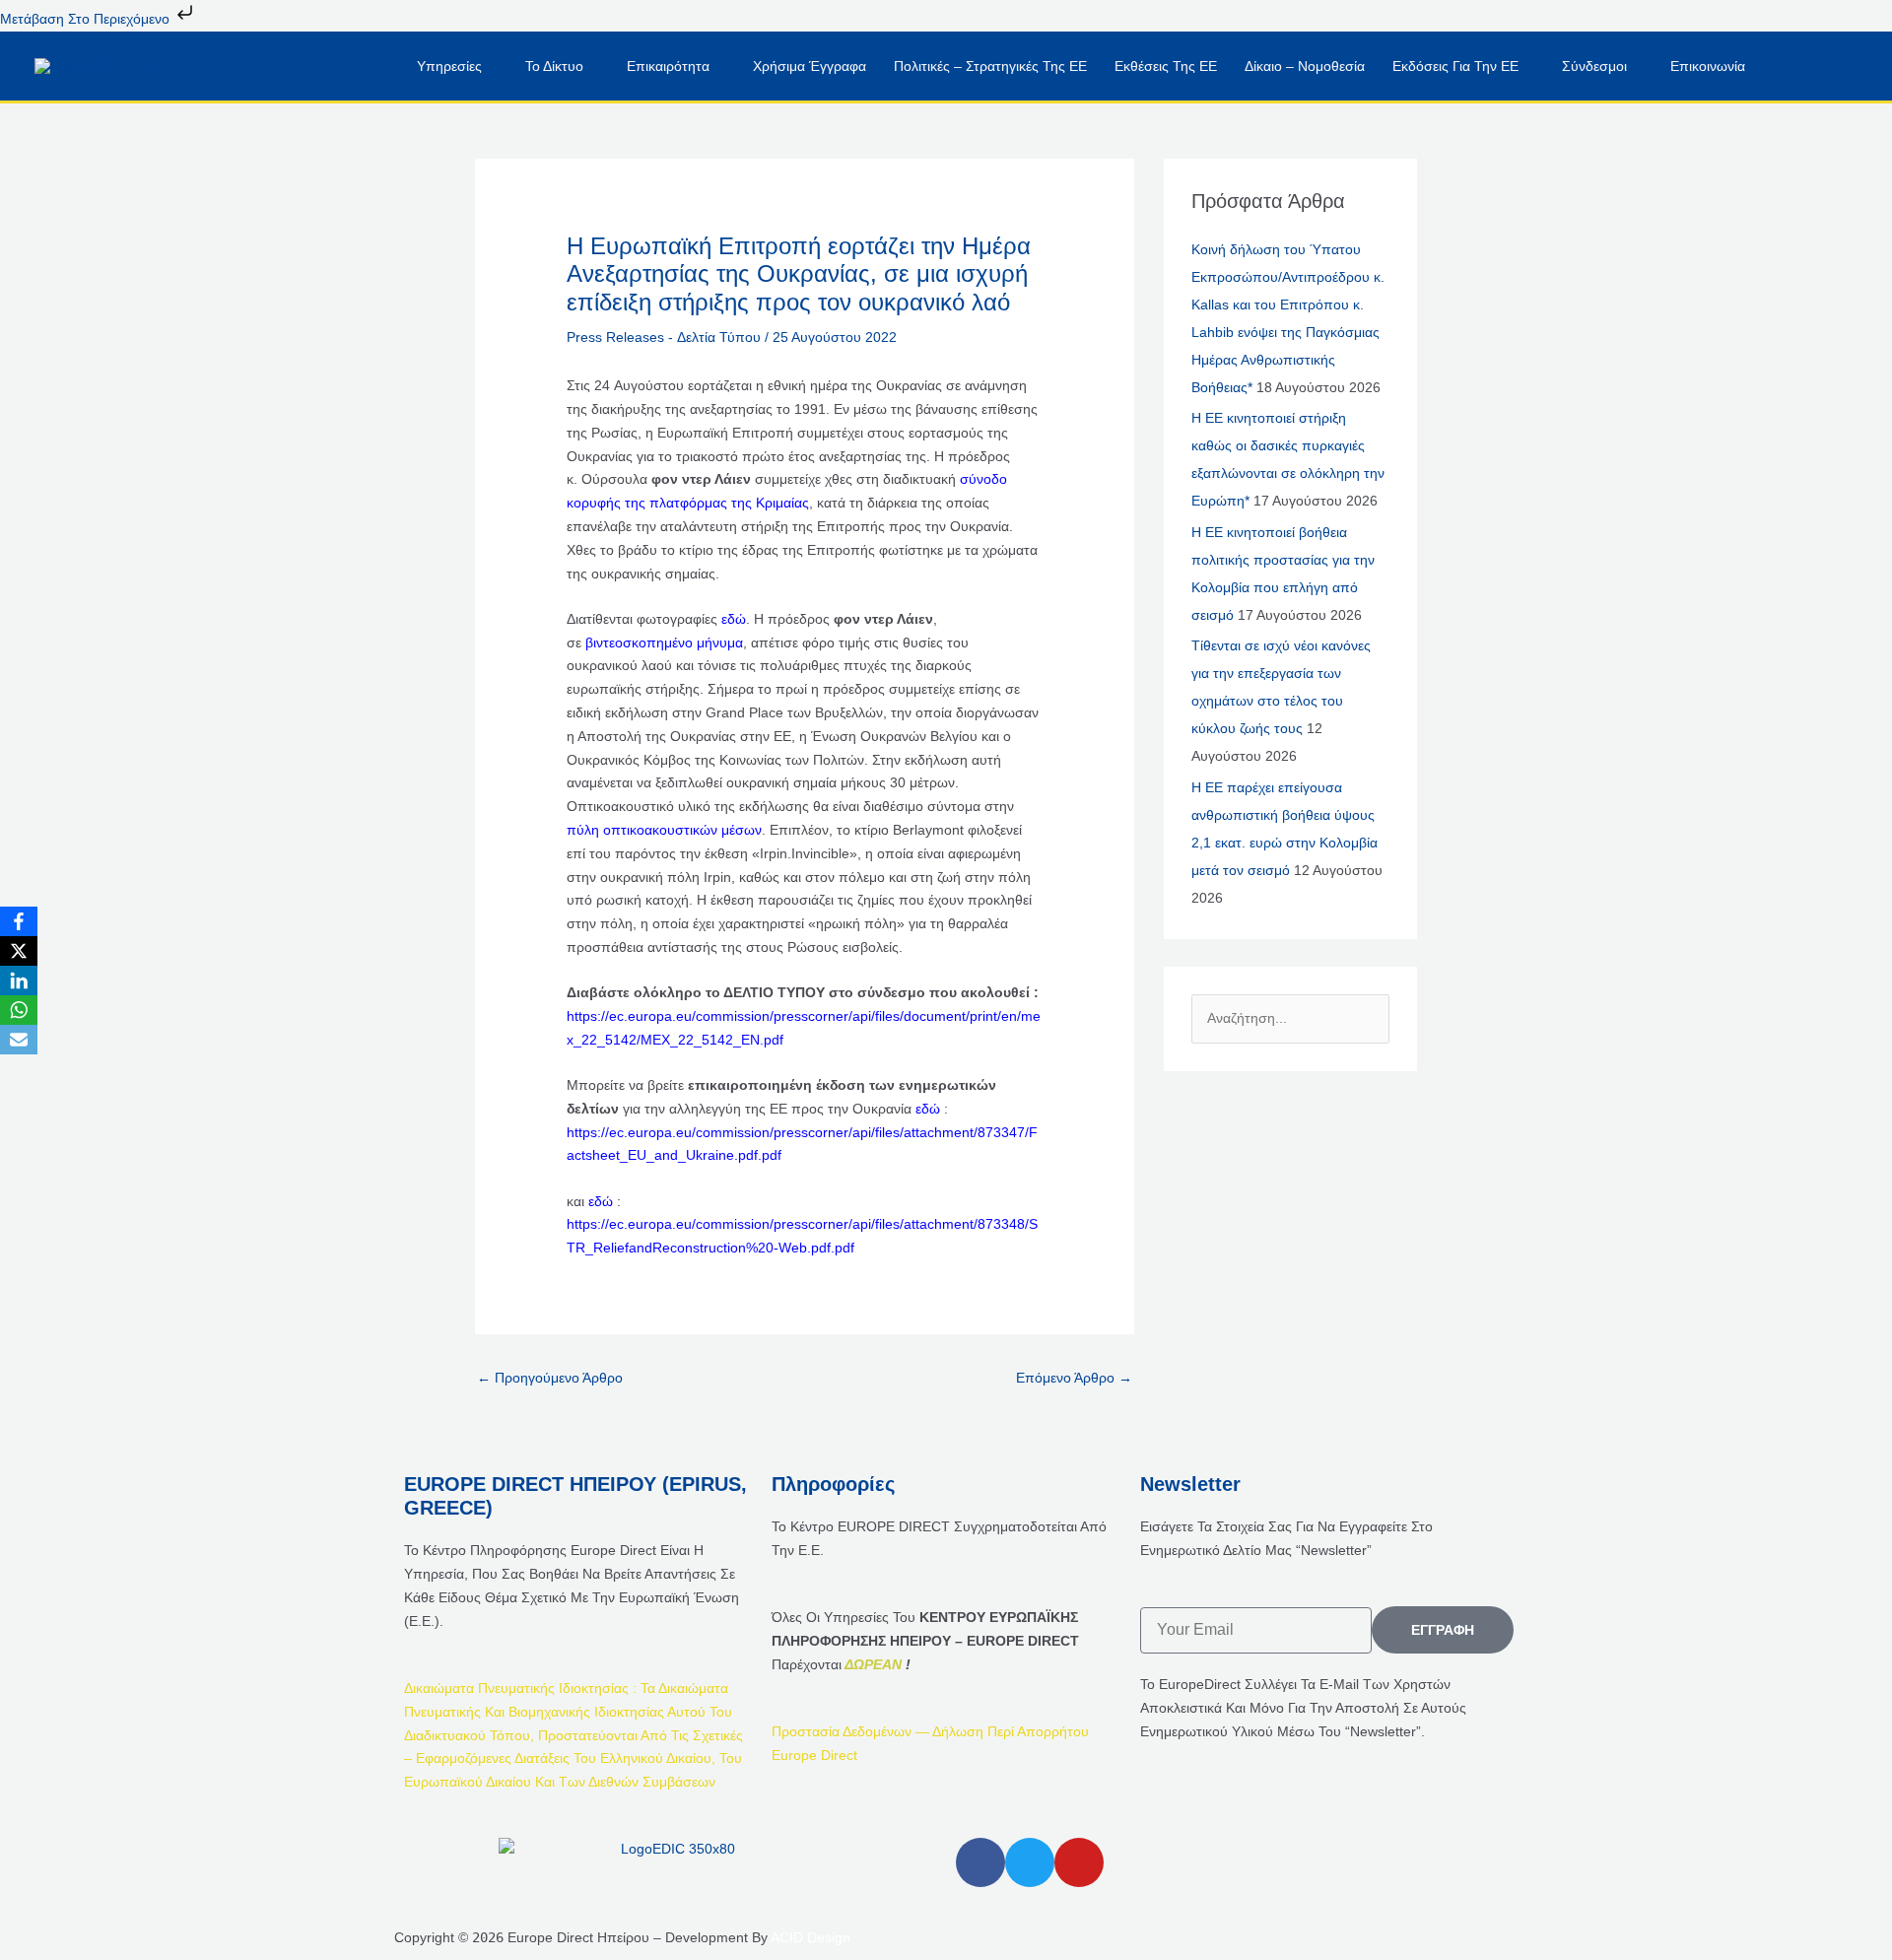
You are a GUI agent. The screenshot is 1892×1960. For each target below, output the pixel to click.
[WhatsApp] (19, 1010)
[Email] (19, 1040)
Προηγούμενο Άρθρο (550, 1378)
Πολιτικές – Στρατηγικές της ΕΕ (990, 66)
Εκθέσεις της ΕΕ (1166, 66)
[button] (1801, 66)
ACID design (811, 1937)
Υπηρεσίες (449, 66)
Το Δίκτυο (554, 66)
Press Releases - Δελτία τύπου (664, 337)
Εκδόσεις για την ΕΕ (1455, 66)
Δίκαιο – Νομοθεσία (1305, 66)
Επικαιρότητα (668, 66)
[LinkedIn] (19, 980)
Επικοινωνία (1708, 66)
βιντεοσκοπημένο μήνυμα (664, 642)
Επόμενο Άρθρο (1074, 1378)
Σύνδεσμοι (1594, 66)
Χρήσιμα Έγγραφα (810, 66)
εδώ (734, 619)
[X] (19, 951)
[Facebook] (19, 921)
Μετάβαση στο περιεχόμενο (87, 19)
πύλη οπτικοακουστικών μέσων (664, 830)
